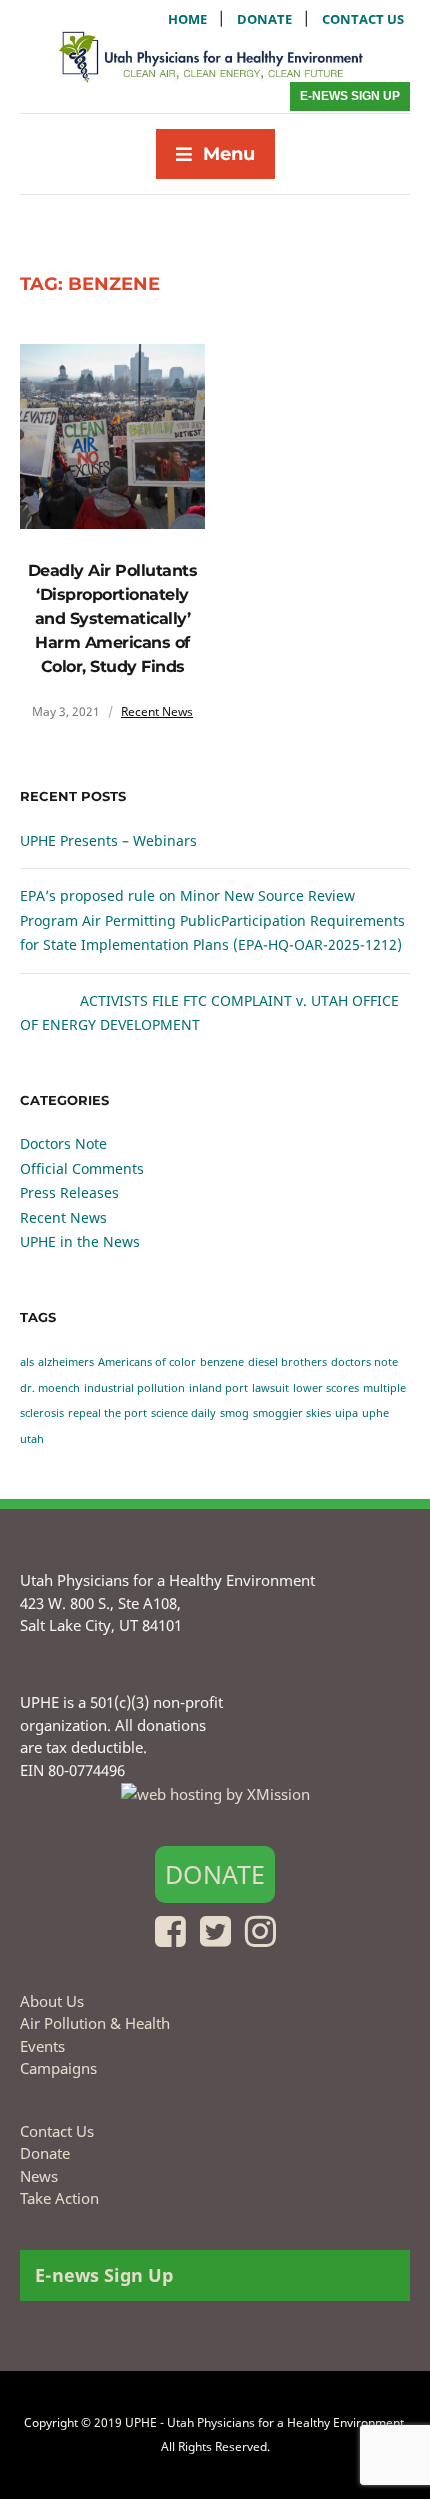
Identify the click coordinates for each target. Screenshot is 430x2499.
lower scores (326, 1388)
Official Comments (82, 1168)
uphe (375, 1413)
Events (42, 2046)
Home (187, 19)
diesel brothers (287, 1362)
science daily (183, 1413)
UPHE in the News (80, 1241)
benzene (222, 1362)
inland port (218, 1388)
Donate (264, 19)
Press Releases (69, 1192)
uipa (346, 1413)
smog (234, 1413)
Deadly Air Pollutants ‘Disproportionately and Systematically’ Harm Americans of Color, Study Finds (113, 618)
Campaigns (58, 2068)
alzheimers (66, 1362)
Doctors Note (63, 1143)
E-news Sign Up (350, 96)
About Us (52, 2001)
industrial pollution (134, 1388)
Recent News (157, 711)
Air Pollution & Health (95, 2023)
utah (32, 1439)
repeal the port (107, 1413)
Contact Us (57, 2131)
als (27, 1362)
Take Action (59, 2198)
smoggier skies (292, 1413)
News (39, 2176)
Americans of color (147, 1362)
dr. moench (50, 1388)
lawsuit (270, 1388)
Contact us (363, 19)
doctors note (364, 1362)
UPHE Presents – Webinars (108, 840)
